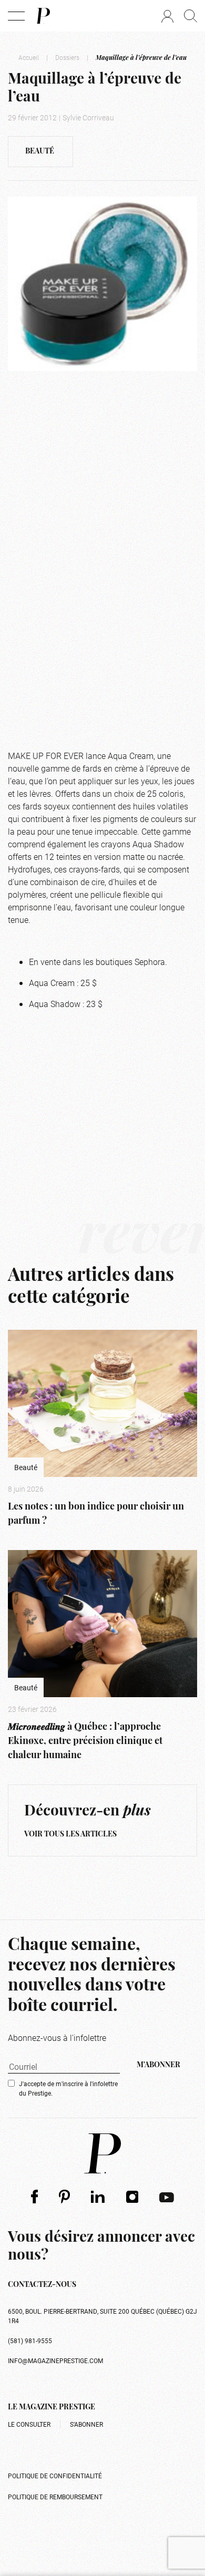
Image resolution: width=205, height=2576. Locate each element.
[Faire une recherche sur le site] (191, 16)
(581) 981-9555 (30, 2341)
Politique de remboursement (55, 2497)
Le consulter (29, 2424)
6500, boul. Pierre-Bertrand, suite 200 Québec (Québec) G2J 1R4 (102, 2316)
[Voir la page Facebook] (34, 2196)
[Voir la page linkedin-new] (98, 2197)
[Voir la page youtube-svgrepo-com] (167, 2197)
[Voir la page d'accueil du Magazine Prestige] (102, 2153)
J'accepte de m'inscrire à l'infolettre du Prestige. (68, 2088)
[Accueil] (43, 16)
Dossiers (67, 57)
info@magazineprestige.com (55, 2361)
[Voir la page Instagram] (132, 2197)
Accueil (29, 57)
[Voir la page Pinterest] (64, 2196)
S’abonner (86, 2424)
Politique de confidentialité (55, 2476)
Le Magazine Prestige (52, 2408)
